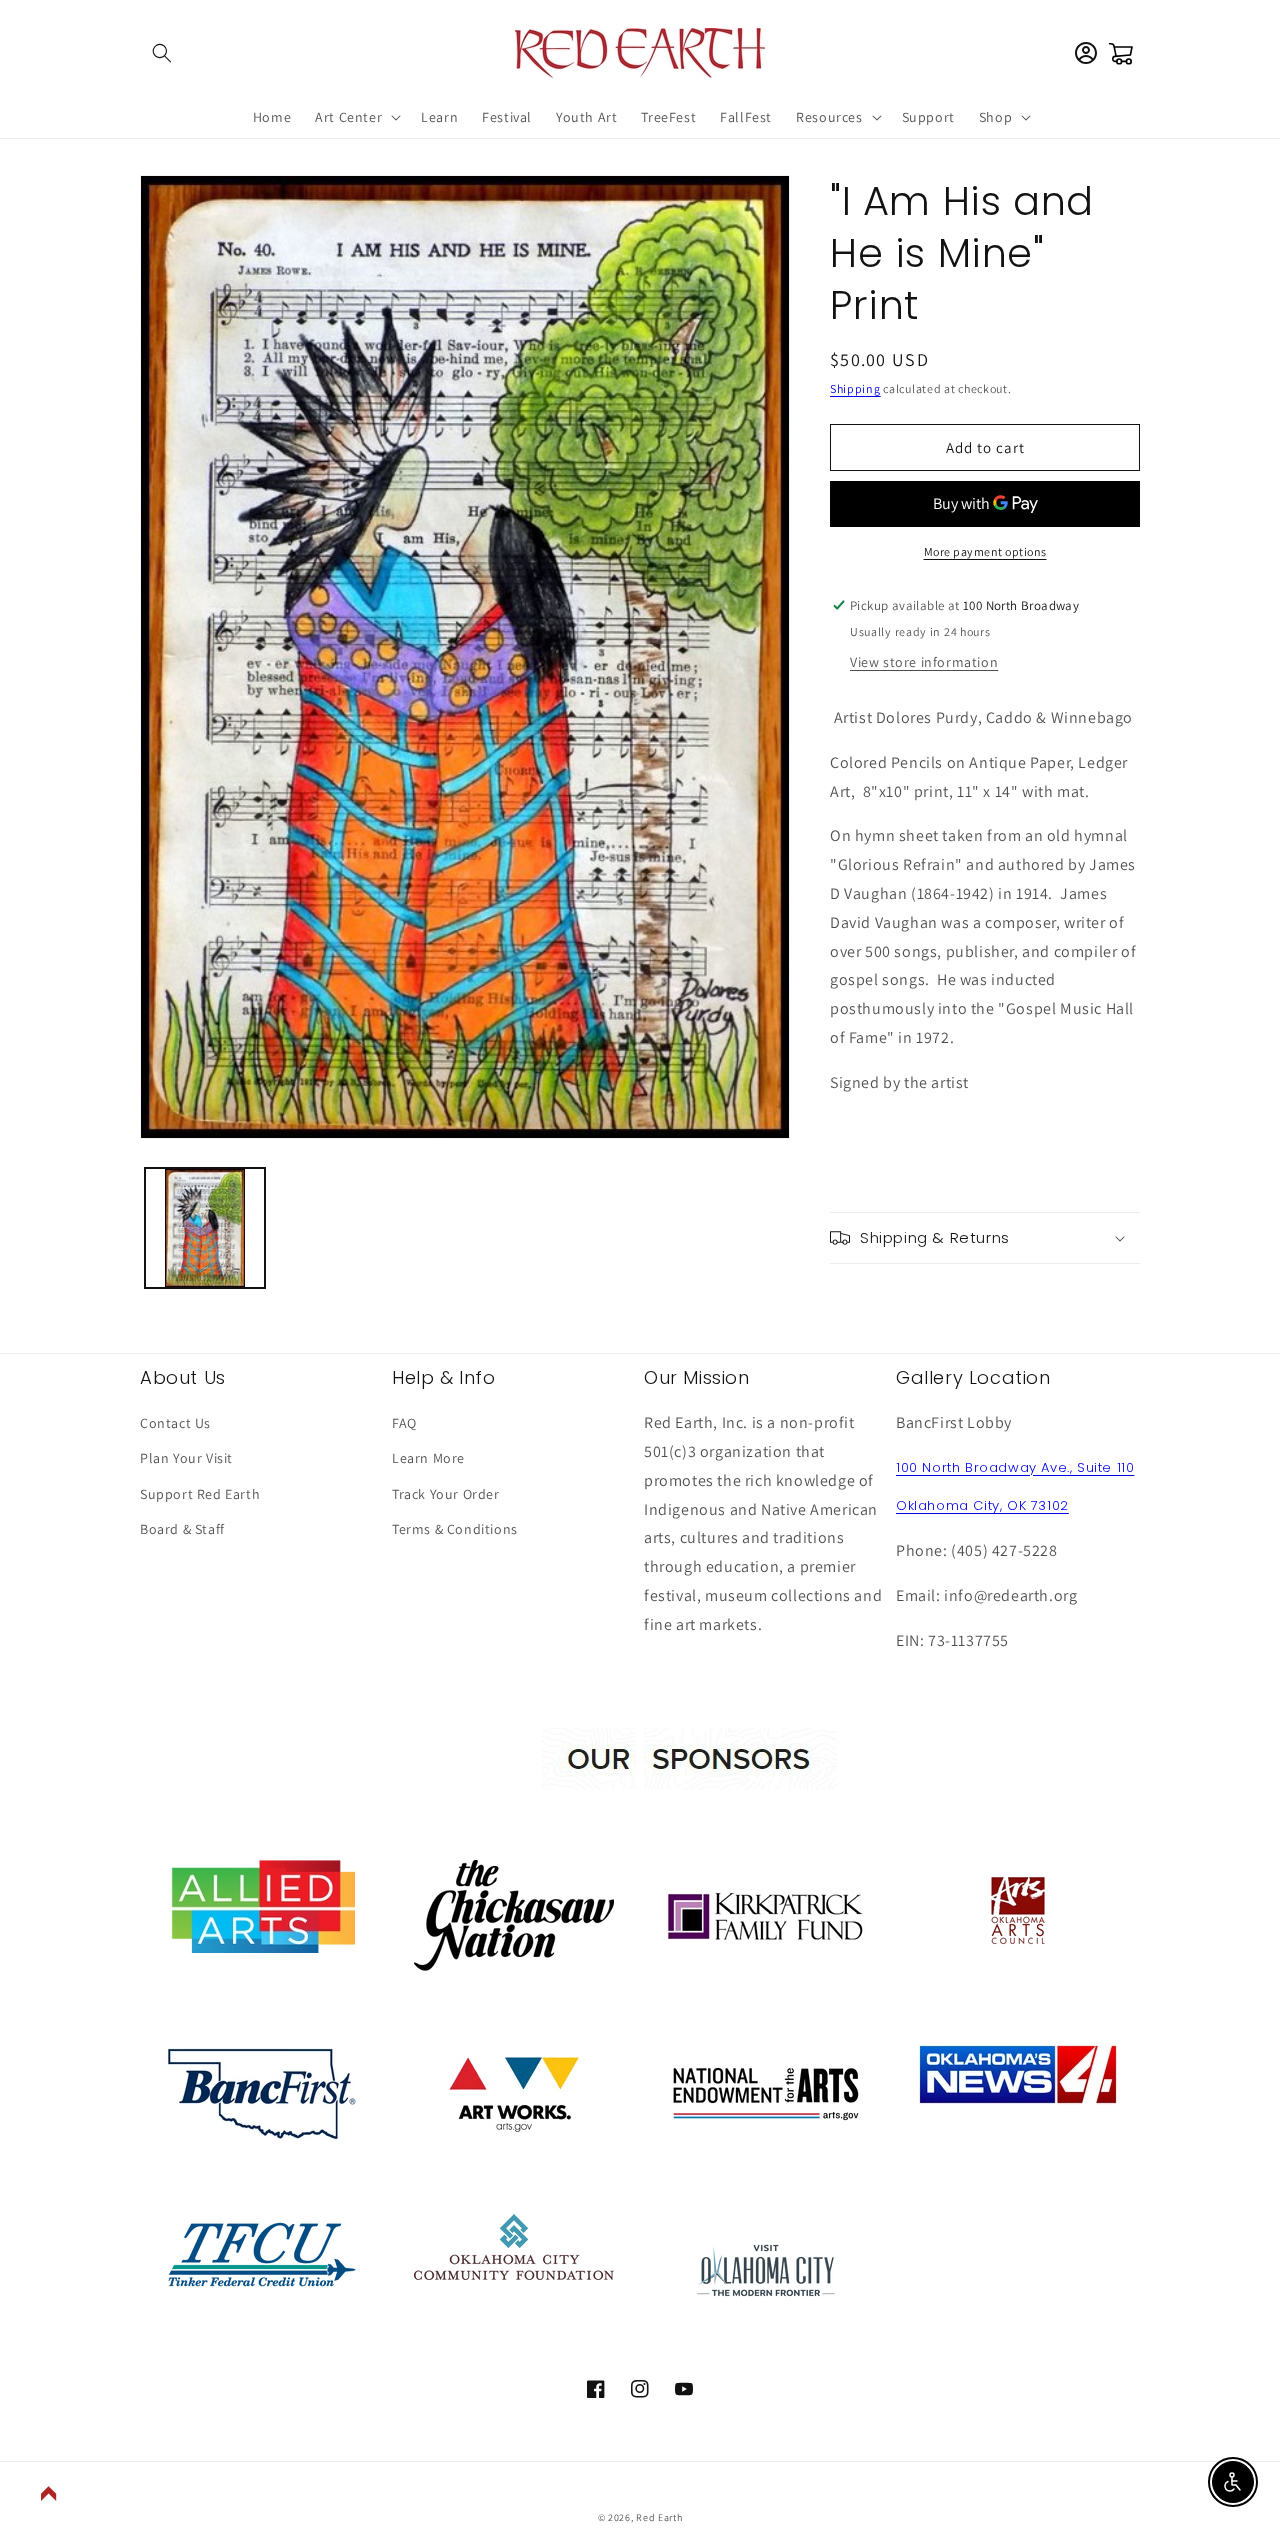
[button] (162, 53)
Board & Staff (182, 1529)
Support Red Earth (200, 1494)
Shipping (855, 388)
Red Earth (659, 2517)
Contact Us (175, 1423)
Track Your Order (446, 1494)
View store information (924, 662)
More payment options (985, 551)
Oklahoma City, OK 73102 (982, 1505)
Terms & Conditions (455, 1529)
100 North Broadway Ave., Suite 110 (1015, 1467)
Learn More (428, 1458)
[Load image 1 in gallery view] (205, 1228)
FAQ (404, 1423)
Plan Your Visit (186, 1458)
